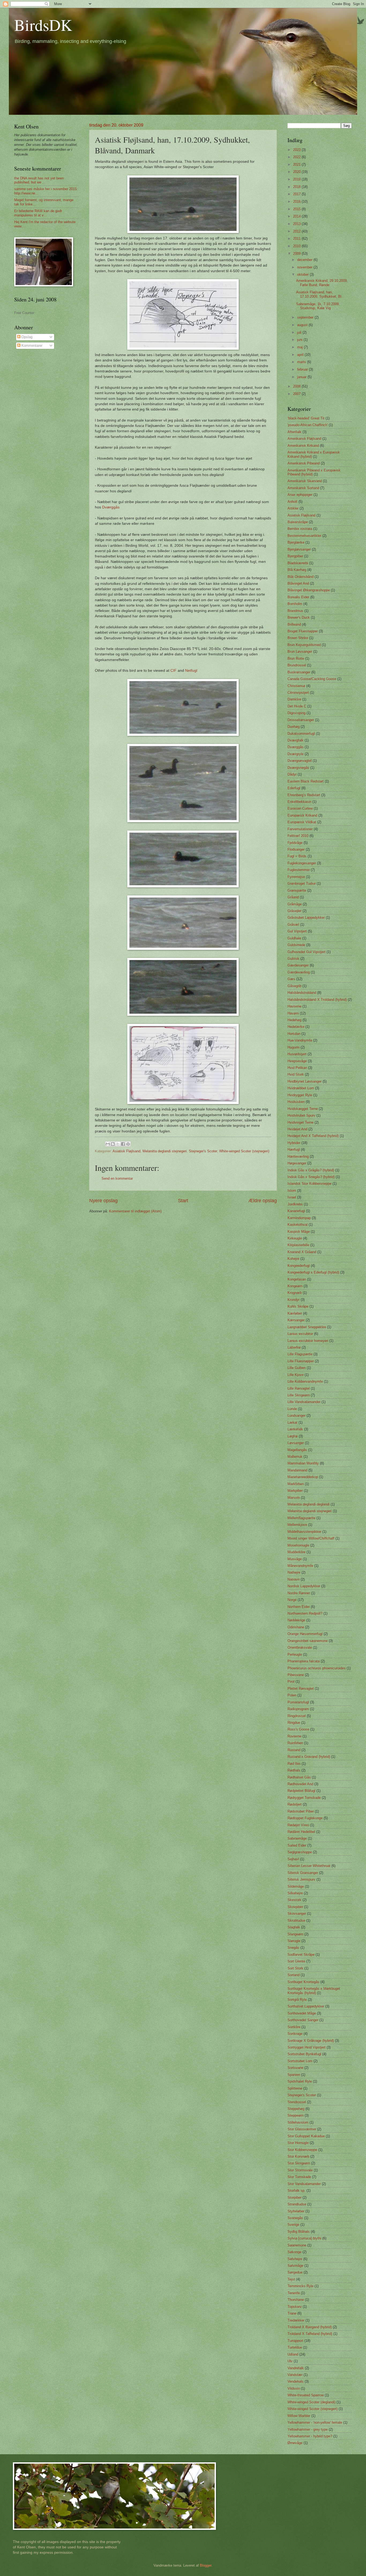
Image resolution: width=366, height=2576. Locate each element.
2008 (297, 386)
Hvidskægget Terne (303, 1109)
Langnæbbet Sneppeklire (307, 1327)
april (301, 355)
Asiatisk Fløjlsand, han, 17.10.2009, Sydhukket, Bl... (320, 294)
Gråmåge (295, 904)
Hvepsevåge (297, 1061)
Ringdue (294, 1723)
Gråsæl (293, 925)
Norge (292, 1600)
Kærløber (295, 1313)
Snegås (293, 1948)
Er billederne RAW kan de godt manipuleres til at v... (38, 213)
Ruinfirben (295, 1743)
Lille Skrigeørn (299, 1395)
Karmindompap (299, 1218)
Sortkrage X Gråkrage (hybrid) (311, 2041)
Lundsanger (296, 1416)
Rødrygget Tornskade (304, 1798)
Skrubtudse (296, 1920)
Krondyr (294, 1300)
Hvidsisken (296, 1102)
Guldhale (294, 938)
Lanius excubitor (300, 1334)
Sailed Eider (297, 1845)
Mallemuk (295, 1457)
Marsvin (294, 1498)
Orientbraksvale (300, 1647)
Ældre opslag (263, 1201)
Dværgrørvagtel (300, 761)
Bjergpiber (295, 556)
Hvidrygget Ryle (300, 1095)
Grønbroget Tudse (302, 883)
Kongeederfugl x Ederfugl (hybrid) (313, 1272)
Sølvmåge (295, 2266)
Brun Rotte (296, 658)
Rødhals (294, 1770)
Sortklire (294, 2027)
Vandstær (295, 2375)
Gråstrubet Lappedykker (306, 918)
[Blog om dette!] (113, 1144)
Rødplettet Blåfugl (301, 1791)
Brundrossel (297, 665)
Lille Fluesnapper (301, 1361)
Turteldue (295, 2347)
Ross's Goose (298, 1729)
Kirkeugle (295, 1238)
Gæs (291, 979)
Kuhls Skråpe (298, 1306)
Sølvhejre (295, 2259)
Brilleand (294, 624)
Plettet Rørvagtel (301, 1689)
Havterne (294, 1006)
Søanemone (297, 2245)
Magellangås (297, 1450)
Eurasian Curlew (300, 808)
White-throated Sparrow (306, 2395)
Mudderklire (296, 1552)
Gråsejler (294, 911)
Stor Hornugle (298, 2143)
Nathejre (294, 1572)
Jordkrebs (295, 1204)
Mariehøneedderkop (303, 1477)
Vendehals (296, 2381)
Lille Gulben (297, 1368)
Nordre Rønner (299, 1593)
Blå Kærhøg (297, 570)
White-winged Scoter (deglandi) (311, 2402)
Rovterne (294, 1736)
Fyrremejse (296, 877)
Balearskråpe (298, 522)
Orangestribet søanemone (308, 1641)
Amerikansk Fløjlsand (304, 439)
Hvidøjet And (297, 1129)
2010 (297, 246)
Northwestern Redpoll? (305, 1613)
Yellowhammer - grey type (308, 2429)
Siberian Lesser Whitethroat (309, 1866)
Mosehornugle (298, 1545)
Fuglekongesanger (302, 863)
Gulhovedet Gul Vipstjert (307, 952)
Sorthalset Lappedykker (306, 2006)
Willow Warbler (299, 2416)
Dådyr (292, 774)
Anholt (292, 502)
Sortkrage (295, 2034)
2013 (297, 224)
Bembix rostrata (300, 529)
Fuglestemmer (299, 870)
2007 (297, 394)
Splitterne (295, 2088)
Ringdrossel (297, 1716)
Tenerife (294, 2293)
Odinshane (296, 1627)
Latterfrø (294, 1347)
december (305, 260)
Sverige (293, 2225)
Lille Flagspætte (300, 1354)
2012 (297, 231)
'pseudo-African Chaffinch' (308, 425)
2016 (297, 202)
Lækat (292, 1422)
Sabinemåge (297, 1838)
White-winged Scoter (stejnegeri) (244, 1151)
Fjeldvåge (295, 843)
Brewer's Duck (299, 617)
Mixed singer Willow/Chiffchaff (311, 1538)
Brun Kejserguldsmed (304, 645)
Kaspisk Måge (299, 1232)
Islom (292, 1191)
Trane (292, 2313)
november (305, 267)
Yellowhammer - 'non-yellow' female (315, 2422)
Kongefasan (297, 1279)
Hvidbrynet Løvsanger (305, 1081)
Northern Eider (299, 1607)
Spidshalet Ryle (300, 2081)
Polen (292, 1695)
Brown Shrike (298, 638)
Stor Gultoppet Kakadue (306, 2136)
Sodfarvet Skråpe (301, 1955)
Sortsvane (295, 2068)
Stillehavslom (298, 2122)
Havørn (293, 1013)
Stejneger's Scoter (203, 1151)
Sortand (294, 1975)
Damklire (294, 699)
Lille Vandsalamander (304, 1402)
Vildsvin (294, 2388)
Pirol (291, 1682)
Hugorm (294, 1047)
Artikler (293, 508)
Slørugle (294, 1941)
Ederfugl (294, 788)
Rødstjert (295, 1804)
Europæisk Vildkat (302, 822)
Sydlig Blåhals (299, 2232)
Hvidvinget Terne (300, 1122)
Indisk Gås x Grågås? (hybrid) (311, 1170)
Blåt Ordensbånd (300, 577)
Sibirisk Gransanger (303, 1873)
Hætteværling (298, 1156)
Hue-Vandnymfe (300, 1040)
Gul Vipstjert (297, 931)
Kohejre (293, 1259)
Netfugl (191, 671)
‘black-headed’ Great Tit (306, 418)
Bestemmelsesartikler (304, 536)
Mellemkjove (297, 1525)
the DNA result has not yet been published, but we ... (39, 180)
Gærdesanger (298, 965)
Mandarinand (297, 1470)
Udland (293, 2354)
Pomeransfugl (298, 1702)
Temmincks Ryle (300, 2286)
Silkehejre (295, 1893)
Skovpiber (295, 1907)
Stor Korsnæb (298, 2156)
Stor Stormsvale (300, 2170)
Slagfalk (294, 1927)
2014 (297, 216)
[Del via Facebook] (123, 1144)
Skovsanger (297, 1913)
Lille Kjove (296, 1375)
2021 (297, 165)
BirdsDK (43, 25)
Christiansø (296, 686)
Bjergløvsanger (299, 549)
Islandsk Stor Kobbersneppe (309, 1184)
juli (300, 332)
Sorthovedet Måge (302, 2013)
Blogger (206, 2565)
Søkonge (294, 2252)
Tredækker (296, 2320)
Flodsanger (296, 849)
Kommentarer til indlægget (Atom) (135, 1211)
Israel (292, 1197)
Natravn (294, 1579)
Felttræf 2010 (298, 836)
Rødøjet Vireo (298, 1825)
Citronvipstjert (298, 693)
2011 (297, 239)
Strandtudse (297, 2204)
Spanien (294, 2075)
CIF (173, 671)
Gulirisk (293, 959)
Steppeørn (296, 2115)
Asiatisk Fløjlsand (126, 1151)
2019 (297, 179)
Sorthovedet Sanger (303, 2020)
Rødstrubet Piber (301, 1811)
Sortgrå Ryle (297, 2000)
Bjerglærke (296, 542)
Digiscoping (296, 713)
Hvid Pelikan (297, 1068)
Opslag (26, 337)
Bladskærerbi (298, 563)
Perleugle (295, 1654)
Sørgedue (295, 2272)
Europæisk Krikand (302, 815)
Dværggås (111, 507)
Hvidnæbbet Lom (301, 1088)
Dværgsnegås (298, 768)
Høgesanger (297, 1163)
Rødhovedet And (300, 1784)
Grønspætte (297, 890)
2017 (297, 194)
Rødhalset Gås (299, 1777)
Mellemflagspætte (301, 1518)
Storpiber (294, 2197)
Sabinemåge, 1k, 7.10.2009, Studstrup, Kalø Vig (318, 306)
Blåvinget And (298, 583)
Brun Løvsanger (300, 652)
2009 (297, 254)
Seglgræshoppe (300, 1852)
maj (300, 347)
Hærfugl (294, 1149)
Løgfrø (293, 1436)
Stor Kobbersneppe (302, 2150)
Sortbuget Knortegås (303, 1982)
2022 (297, 157)
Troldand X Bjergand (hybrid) (310, 2327)
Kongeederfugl (299, 1266)
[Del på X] (118, 1144)
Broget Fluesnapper (303, 631)
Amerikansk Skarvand (305, 481)
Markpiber (295, 1491)
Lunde (292, 1409)
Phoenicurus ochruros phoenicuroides (317, 1668)
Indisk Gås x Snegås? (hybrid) (311, 1177)
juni (300, 340)
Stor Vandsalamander (304, 2184)
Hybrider (294, 1143)
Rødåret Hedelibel (301, 1832)
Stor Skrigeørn (299, 2163)
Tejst (291, 2279)
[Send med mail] (108, 1144)
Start (183, 1201)
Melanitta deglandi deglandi (309, 1504)
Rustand (294, 1750)
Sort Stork (295, 1968)
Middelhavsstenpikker (304, 1532)
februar (303, 369)
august (303, 325)
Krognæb (295, 1293)
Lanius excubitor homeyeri (308, 1341)
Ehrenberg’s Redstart (304, 795)
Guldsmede (296, 945)
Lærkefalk (295, 1429)
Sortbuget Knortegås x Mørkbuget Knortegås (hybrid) (314, 1991)
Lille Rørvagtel (299, 1388)
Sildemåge (296, 1886)
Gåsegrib (294, 986)
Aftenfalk (294, 432)
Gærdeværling (299, 972)
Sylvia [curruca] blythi (304, 2238)
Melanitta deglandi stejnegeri (165, 1151)
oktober (303, 274)
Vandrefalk (296, 2368)
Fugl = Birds (297, 856)
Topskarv (295, 2307)
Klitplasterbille (298, 1245)
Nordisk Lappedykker (304, 1586)
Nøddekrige (296, 1620)
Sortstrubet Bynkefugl (304, 2054)
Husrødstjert (297, 1054)
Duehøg (294, 727)
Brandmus (295, 611)
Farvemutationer (300, 829)
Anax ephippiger (300, 495)
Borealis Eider (298, 597)
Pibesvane (296, 1675)
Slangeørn (295, 1934)
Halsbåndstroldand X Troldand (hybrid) (317, 1000)
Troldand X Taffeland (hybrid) (310, 2334)
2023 (297, 150)
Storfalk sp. (296, 2191)
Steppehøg (296, 2109)
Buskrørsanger (299, 672)
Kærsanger (296, 1320)
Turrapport (295, 2341)
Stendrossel (297, 2102)
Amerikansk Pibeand (304, 463)
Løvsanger (296, 1443)
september (306, 317)
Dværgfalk (296, 740)
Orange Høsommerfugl (305, 1634)
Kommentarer (31, 346)
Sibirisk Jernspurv (301, 1879)
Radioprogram (298, 1709)
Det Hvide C (297, 706)
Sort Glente (296, 1961)
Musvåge (295, 1559)
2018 (297, 187)
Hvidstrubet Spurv (301, 1115)
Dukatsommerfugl (301, 734)
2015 (297, 209)
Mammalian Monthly (303, 1463)
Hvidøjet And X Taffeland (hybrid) (313, 1136)
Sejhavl (293, 1859)
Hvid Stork (296, 1074)
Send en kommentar (117, 1178)
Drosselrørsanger (301, 720)
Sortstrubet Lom (300, 2061)
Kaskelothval (298, 1225)
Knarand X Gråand (302, 1252)
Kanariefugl (296, 1211)
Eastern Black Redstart (306, 781)
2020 (297, 172)
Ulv (290, 2361)
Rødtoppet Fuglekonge (305, 1818)
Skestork (294, 1900)
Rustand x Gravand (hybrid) (309, 1757)
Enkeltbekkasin (299, 802)
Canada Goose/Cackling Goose (312, 679)
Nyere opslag (103, 1201)
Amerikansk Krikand (303, 446)
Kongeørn (295, 1286)
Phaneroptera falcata (304, 1661)
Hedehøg (294, 1020)
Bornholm (295, 604)
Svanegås (295, 2218)
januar (302, 377)
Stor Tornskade (299, 2177)
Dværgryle (296, 754)
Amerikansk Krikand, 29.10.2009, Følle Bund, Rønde (322, 283)
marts (302, 362)
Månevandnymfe (300, 1566)
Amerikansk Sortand (303, 488)
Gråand (293, 897)
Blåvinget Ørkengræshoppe (309, 590)
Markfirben (296, 1484)
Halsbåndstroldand (302, 993)
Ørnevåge (295, 2443)
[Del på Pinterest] (128, 1144)
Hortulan (294, 1034)
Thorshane (296, 2300)
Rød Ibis (294, 1764)
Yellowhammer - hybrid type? (310, 2436)
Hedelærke (296, 1027)
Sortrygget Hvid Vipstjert (307, 2047)
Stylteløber (296, 2211)
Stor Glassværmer (302, 2129)
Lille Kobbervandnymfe (305, 1381)
